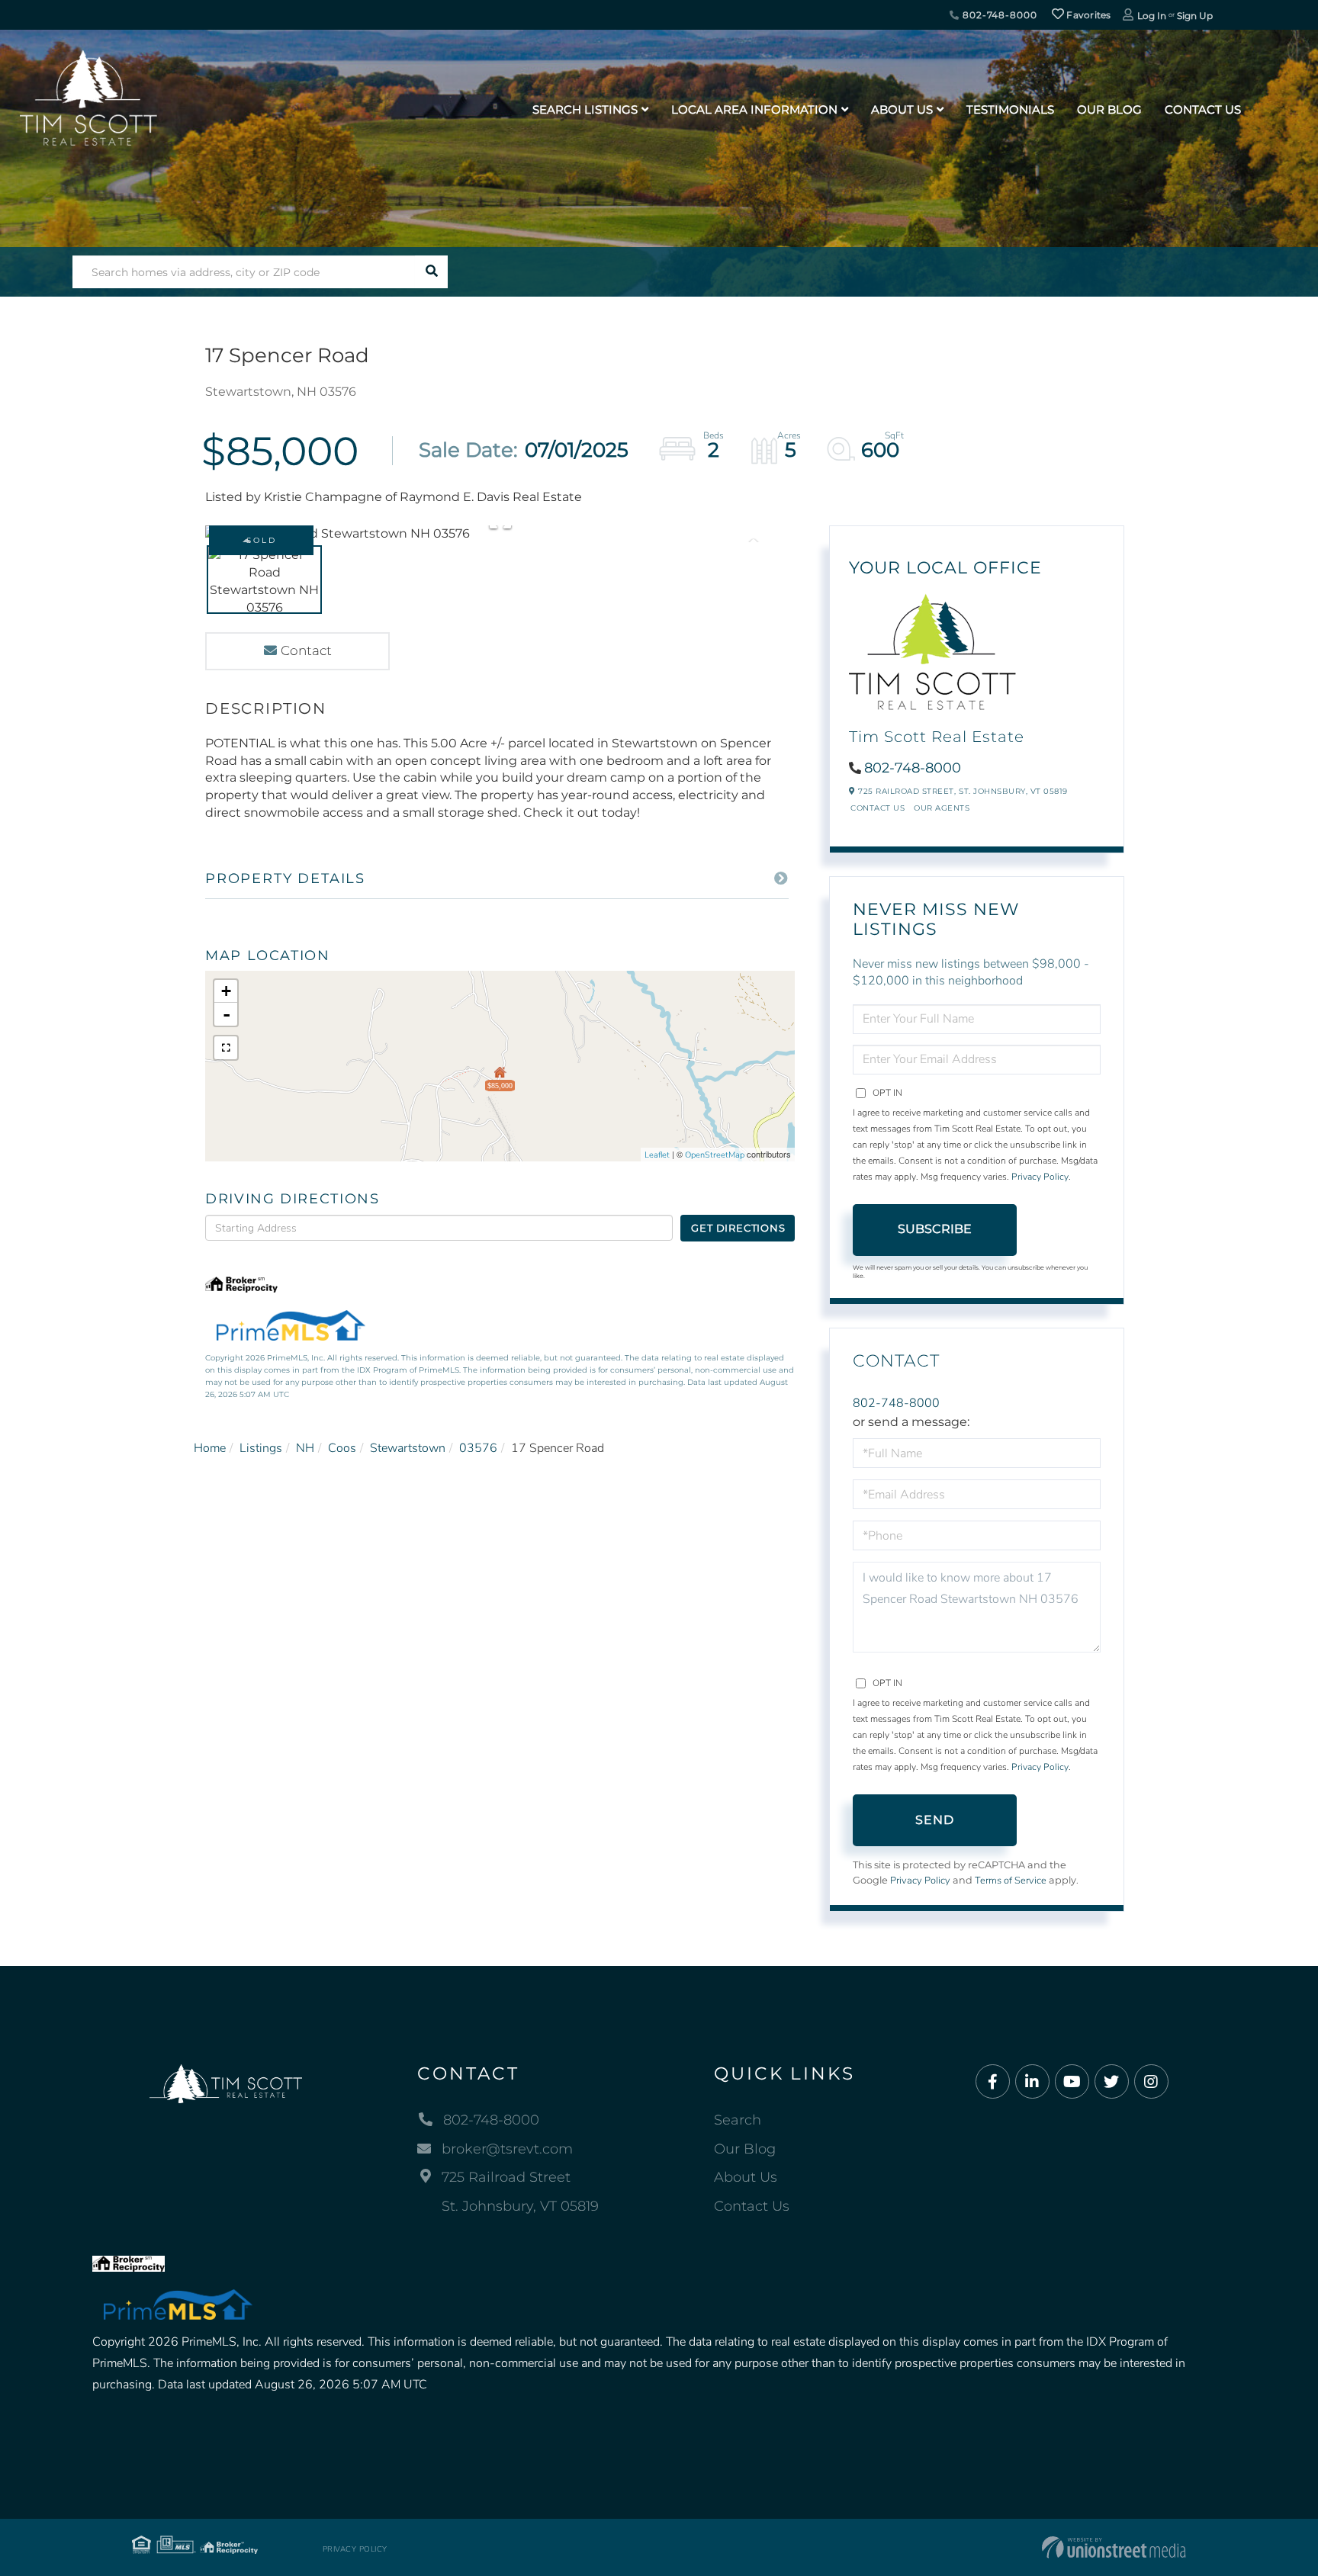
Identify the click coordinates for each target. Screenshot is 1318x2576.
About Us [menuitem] (902, 109)
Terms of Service (1011, 1881)
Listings (261, 1448)
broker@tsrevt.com (507, 2149)
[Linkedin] (1032, 2082)
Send (935, 1820)
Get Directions (738, 1228)
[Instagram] (1151, 2082)
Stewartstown (408, 1448)
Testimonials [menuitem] (1010, 109)
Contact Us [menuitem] (1203, 109)
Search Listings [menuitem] (585, 109)
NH (305, 1448)
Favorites (1088, 15)
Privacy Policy (1040, 1177)
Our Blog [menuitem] (1109, 109)
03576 (478, 1448)
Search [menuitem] (738, 2120)
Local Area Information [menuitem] (754, 109)
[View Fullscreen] (226, 1048)
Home (210, 1448)
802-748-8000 (998, 15)
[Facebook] (993, 2082)
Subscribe (935, 1229)
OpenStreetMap (715, 1155)
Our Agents (942, 808)
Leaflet (657, 1155)
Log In (1152, 16)
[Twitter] (1112, 2082)
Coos (342, 1448)
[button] (431, 272)
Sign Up (1195, 16)
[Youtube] (1072, 2082)
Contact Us (878, 808)
